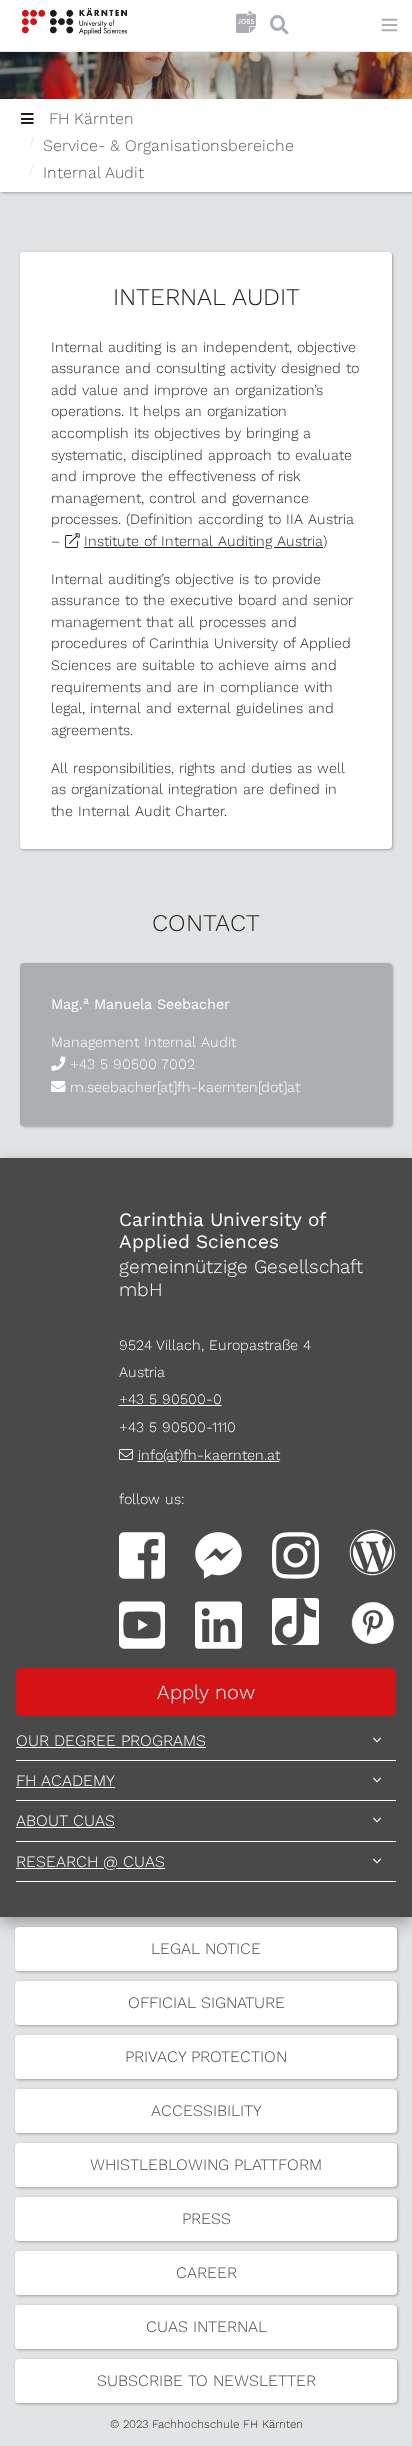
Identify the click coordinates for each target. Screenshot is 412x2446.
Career (206, 2272)
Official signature (206, 2002)
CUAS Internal (206, 2326)
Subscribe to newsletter (206, 2380)
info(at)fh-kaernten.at (209, 1455)
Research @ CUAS (90, 1861)
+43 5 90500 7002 (132, 1064)
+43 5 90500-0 (170, 1399)
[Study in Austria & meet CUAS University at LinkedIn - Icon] (218, 1624)
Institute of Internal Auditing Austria (203, 541)
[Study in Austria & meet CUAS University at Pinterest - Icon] (372, 1621)
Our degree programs (111, 1740)
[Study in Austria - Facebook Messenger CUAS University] (218, 1554)
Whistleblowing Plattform (206, 2164)
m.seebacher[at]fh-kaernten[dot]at (185, 1087)
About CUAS (65, 1820)
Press (206, 2218)
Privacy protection (206, 2056)
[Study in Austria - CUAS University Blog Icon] (372, 1551)
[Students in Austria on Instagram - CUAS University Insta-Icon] (295, 1554)
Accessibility (206, 2110)
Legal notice (206, 1948)
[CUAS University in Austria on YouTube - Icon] (142, 1624)
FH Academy (65, 1780)
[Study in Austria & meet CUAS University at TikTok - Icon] (295, 1621)
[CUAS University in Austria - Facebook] (142, 1554)
